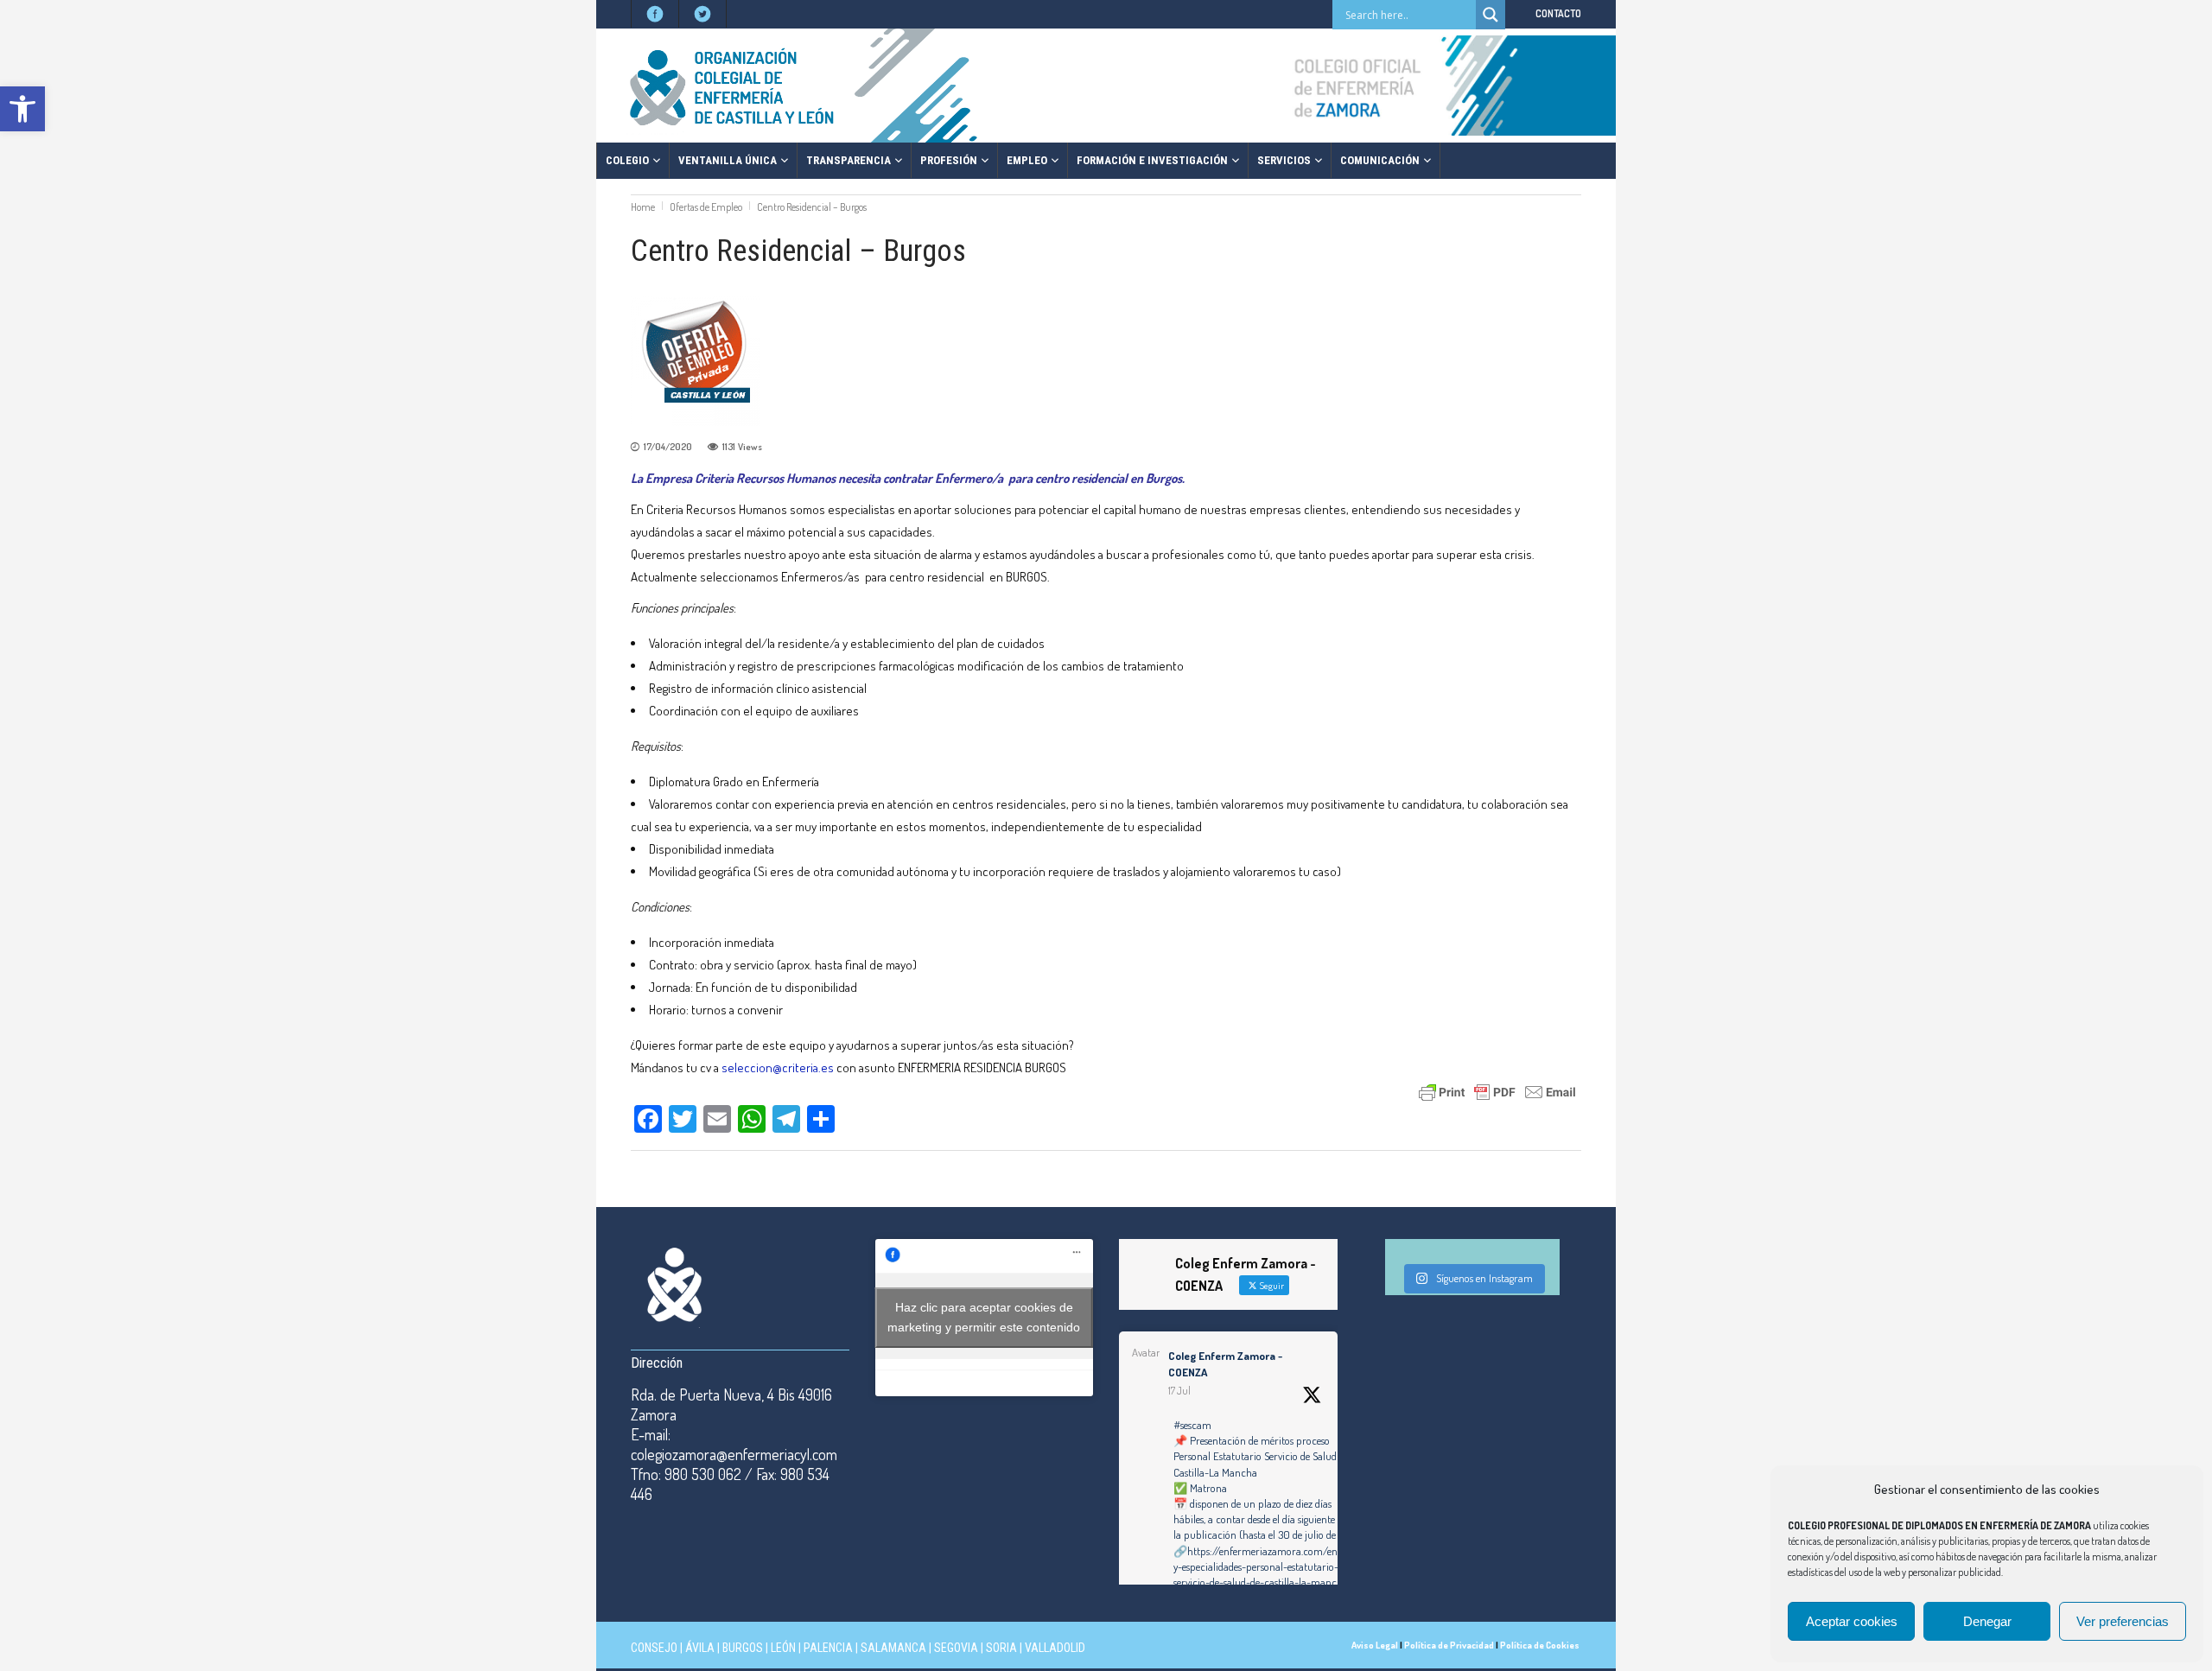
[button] (22, 109)
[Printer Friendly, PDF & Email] (1497, 1091)
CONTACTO (1558, 13)
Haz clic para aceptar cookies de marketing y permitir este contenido (984, 1317)
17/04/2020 (668, 447)
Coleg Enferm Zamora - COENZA (1225, 1364)
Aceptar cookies (1852, 1621)
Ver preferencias (2123, 1621)
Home (643, 207)
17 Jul (1179, 1391)
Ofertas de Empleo (706, 207)
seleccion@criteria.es (778, 1067)
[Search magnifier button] (1491, 15)
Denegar (1987, 1621)
